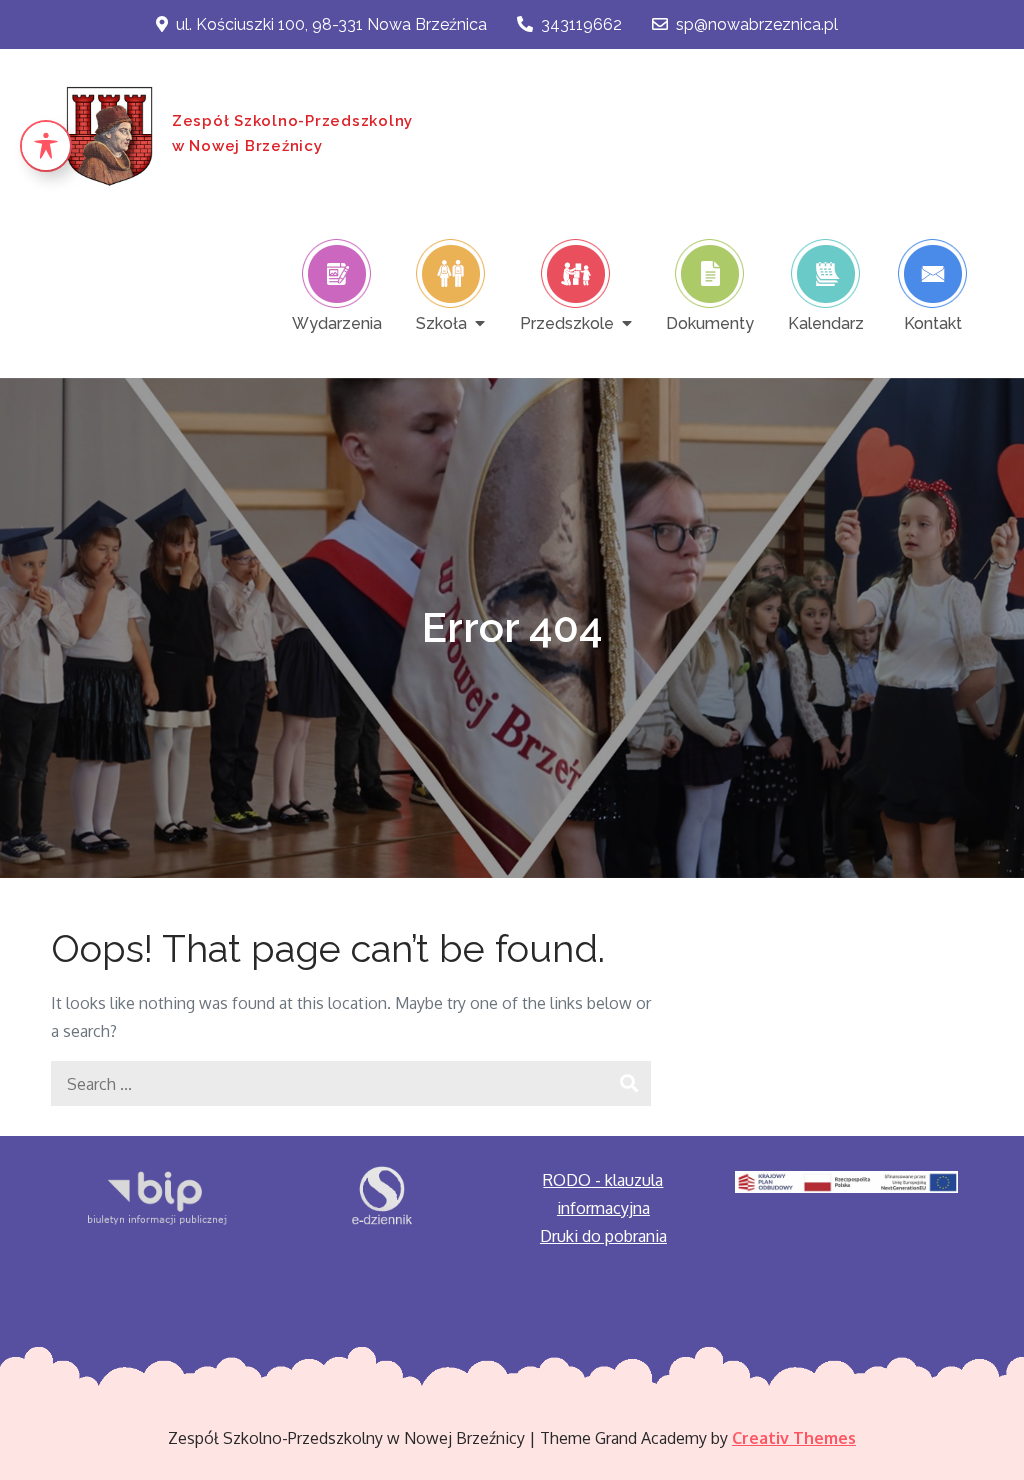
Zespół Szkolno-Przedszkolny (292, 121)
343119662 (581, 24)
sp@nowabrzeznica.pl (757, 24)
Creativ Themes (794, 1438)
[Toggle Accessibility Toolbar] (46, 146)
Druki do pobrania (603, 1236)
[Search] (628, 1083)
